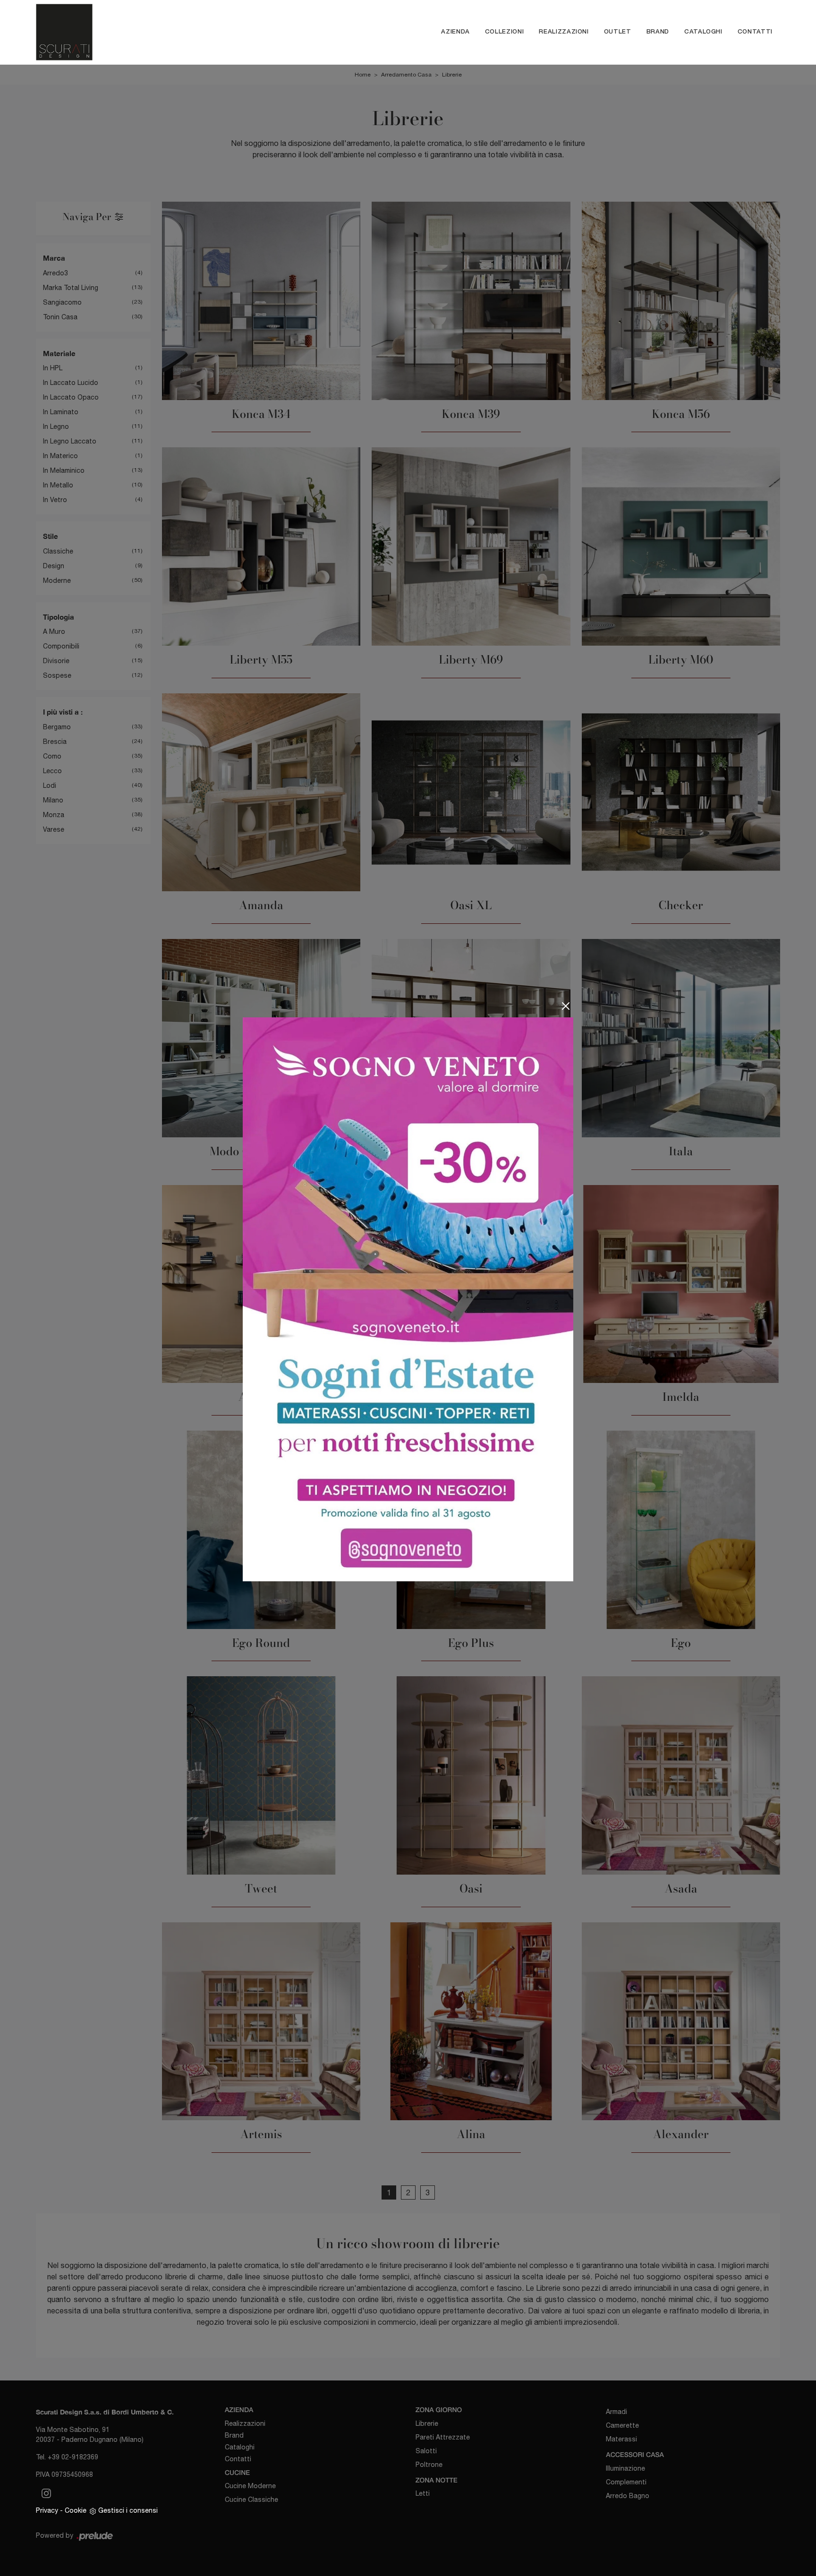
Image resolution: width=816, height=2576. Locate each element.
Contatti (755, 32)
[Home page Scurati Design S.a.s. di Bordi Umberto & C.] (135, 32)
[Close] (566, 1006)
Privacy (47, 2510)
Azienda (455, 32)
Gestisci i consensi (128, 2510)
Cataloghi (703, 32)
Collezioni (505, 32)
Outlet (618, 32)
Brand (658, 32)
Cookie (76, 2510)
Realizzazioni (564, 32)
